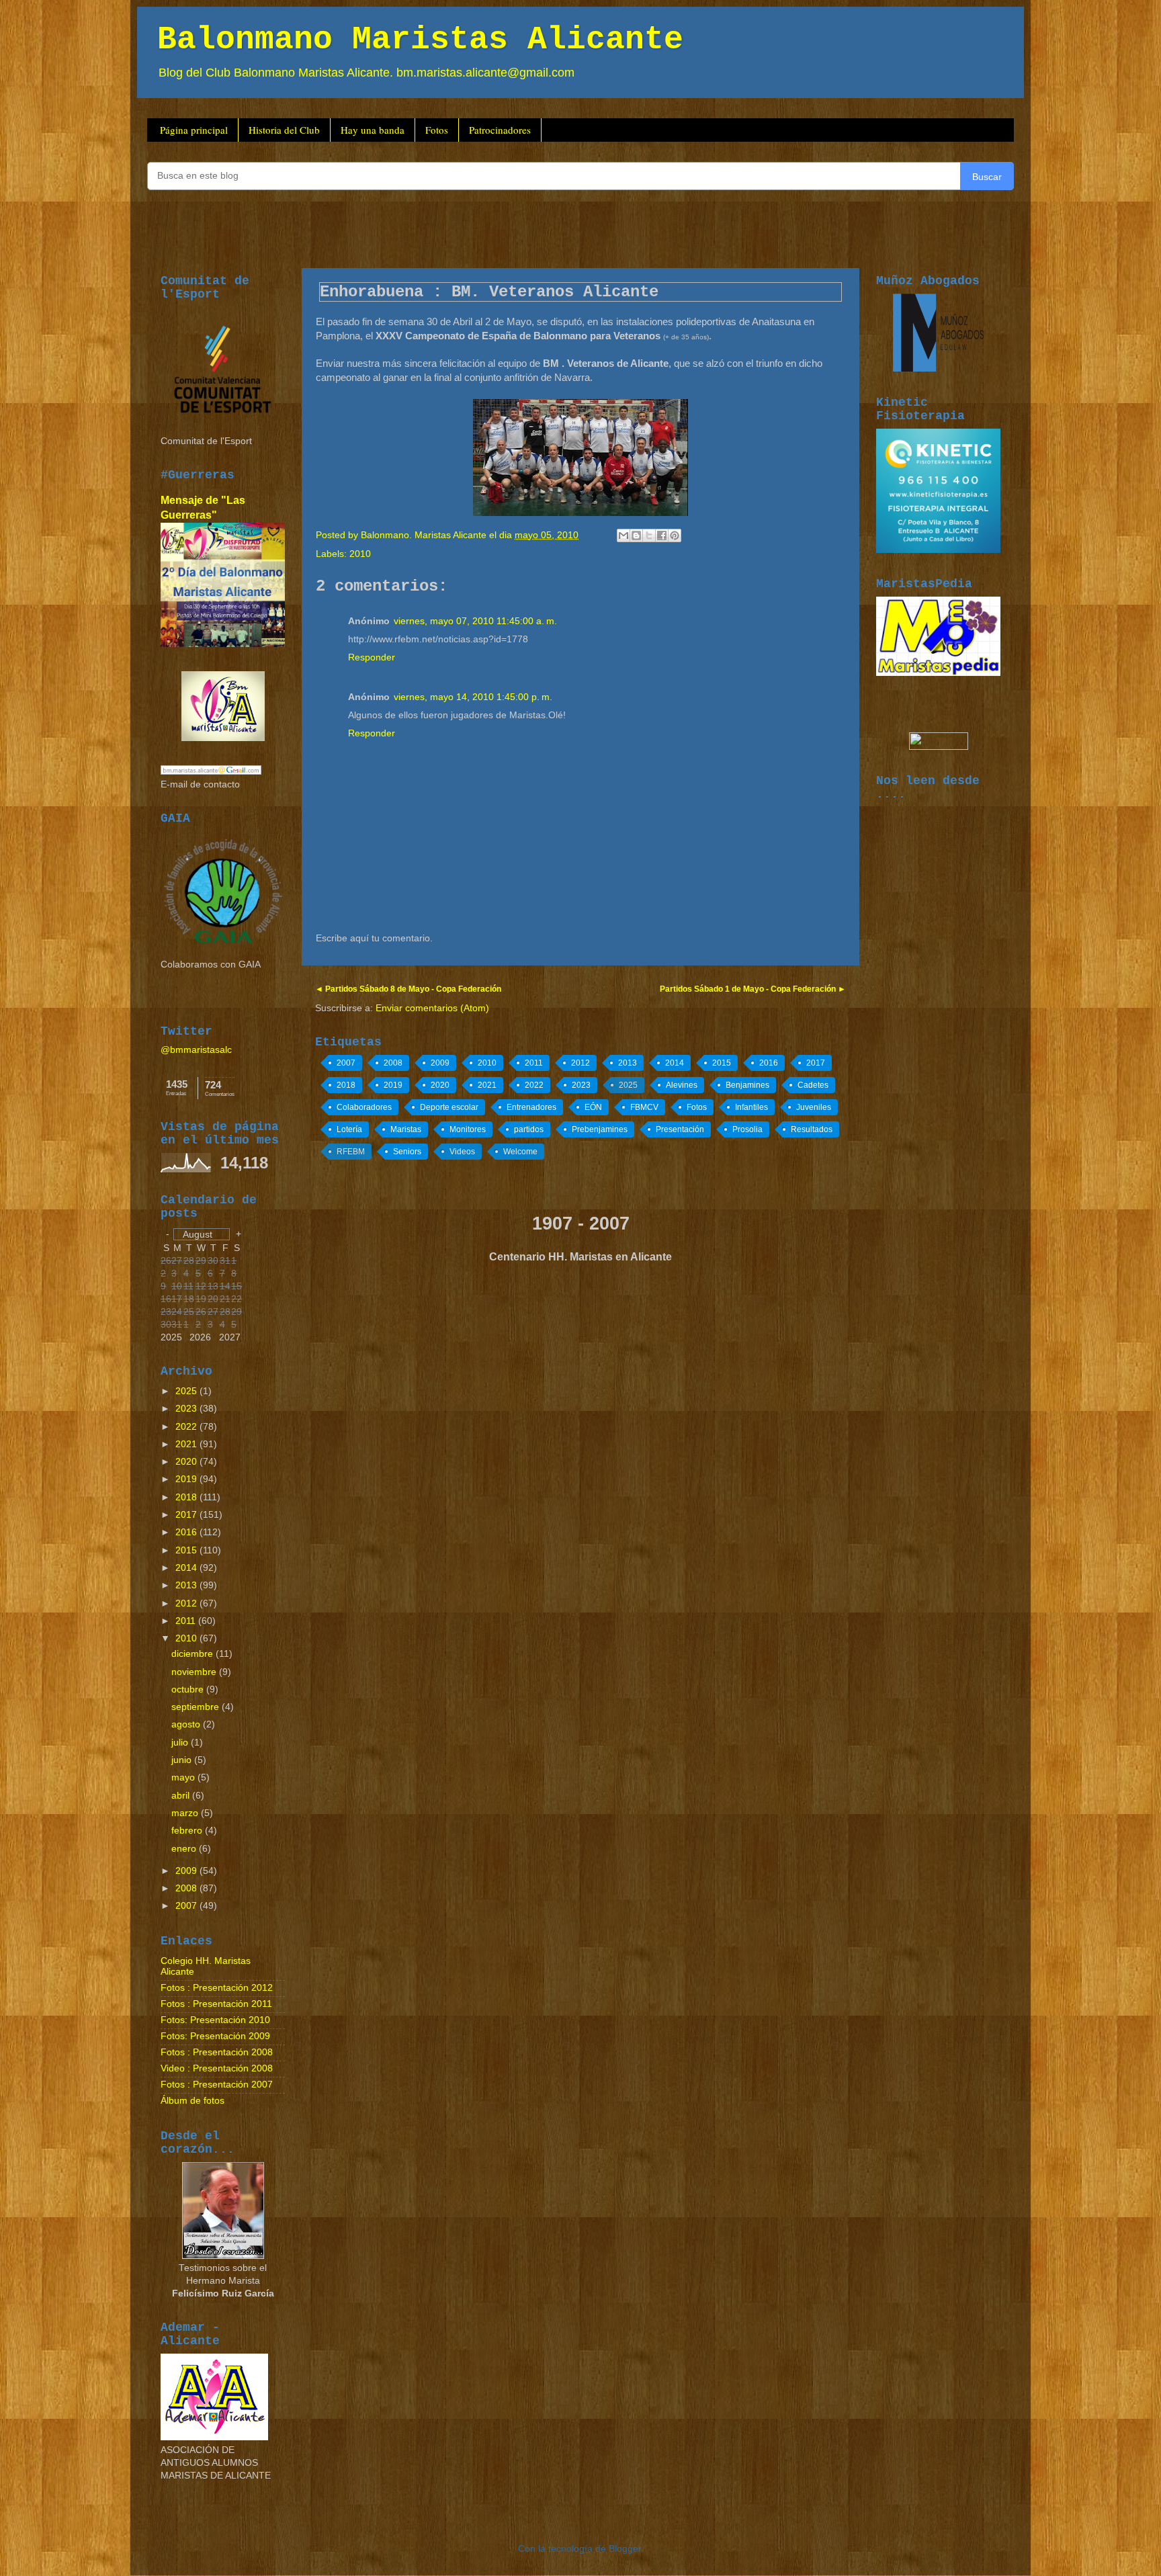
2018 (346, 1085)
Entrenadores (531, 1107)
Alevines (682, 1085)
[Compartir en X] (649, 535)
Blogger (625, 2549)
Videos (462, 1152)
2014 (675, 1063)
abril (182, 1796)
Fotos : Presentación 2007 (217, 2085)
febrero (188, 1831)
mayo (184, 1777)
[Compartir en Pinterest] (675, 535)
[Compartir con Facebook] (662, 535)
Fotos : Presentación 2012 (217, 1988)
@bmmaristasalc (196, 1050)
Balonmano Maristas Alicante (420, 40)
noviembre (195, 1672)
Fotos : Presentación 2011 (216, 2004)
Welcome (520, 1152)
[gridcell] (226, 1313)
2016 (769, 1063)
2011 (534, 1063)
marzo (186, 1813)
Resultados (812, 1129)
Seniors (407, 1152)
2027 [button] (230, 1337)
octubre (189, 1689)
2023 (581, 1085)
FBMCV (644, 1107)
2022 (534, 1085)
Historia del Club (284, 130)
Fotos (437, 130)
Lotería (349, 1129)
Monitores (468, 1129)
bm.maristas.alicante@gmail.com (485, 73)
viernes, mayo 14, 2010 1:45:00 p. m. (473, 697)
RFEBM (351, 1152)
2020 (440, 1085)
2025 (628, 1085)
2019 (393, 1085)
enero (185, 1849)
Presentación (680, 1129)
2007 (346, 1063)
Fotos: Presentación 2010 (215, 2020)
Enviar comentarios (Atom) (432, 1008)
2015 (722, 1063)
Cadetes (813, 1085)
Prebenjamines (600, 1129)
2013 (628, 1063)
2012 (580, 1063)
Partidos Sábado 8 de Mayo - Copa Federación (412, 989)
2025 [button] (171, 1337)
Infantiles (751, 1107)
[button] (202, 1234)
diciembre (193, 1654)
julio (181, 1743)
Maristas (406, 1129)
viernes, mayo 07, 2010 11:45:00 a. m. (475, 621)
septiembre (197, 1707)
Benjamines (747, 1085)
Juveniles (814, 1107)
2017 (816, 1063)
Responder (372, 657)
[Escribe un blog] (636, 535)
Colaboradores (364, 1107)
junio (183, 1760)
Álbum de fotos (192, 2101)
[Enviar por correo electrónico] (623, 535)
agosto (187, 1724)
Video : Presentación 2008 (217, 2068)
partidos (529, 1129)
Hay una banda (373, 130)
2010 (360, 554)
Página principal (194, 130)
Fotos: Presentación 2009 (215, 2036)
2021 (487, 1085)
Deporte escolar (449, 1107)
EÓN (593, 1107)
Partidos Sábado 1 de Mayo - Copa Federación (749, 989)
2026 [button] (200, 1337)
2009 (440, 1063)
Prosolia (747, 1129)
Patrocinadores (500, 130)
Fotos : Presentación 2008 (217, 2052)
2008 (393, 1063)
